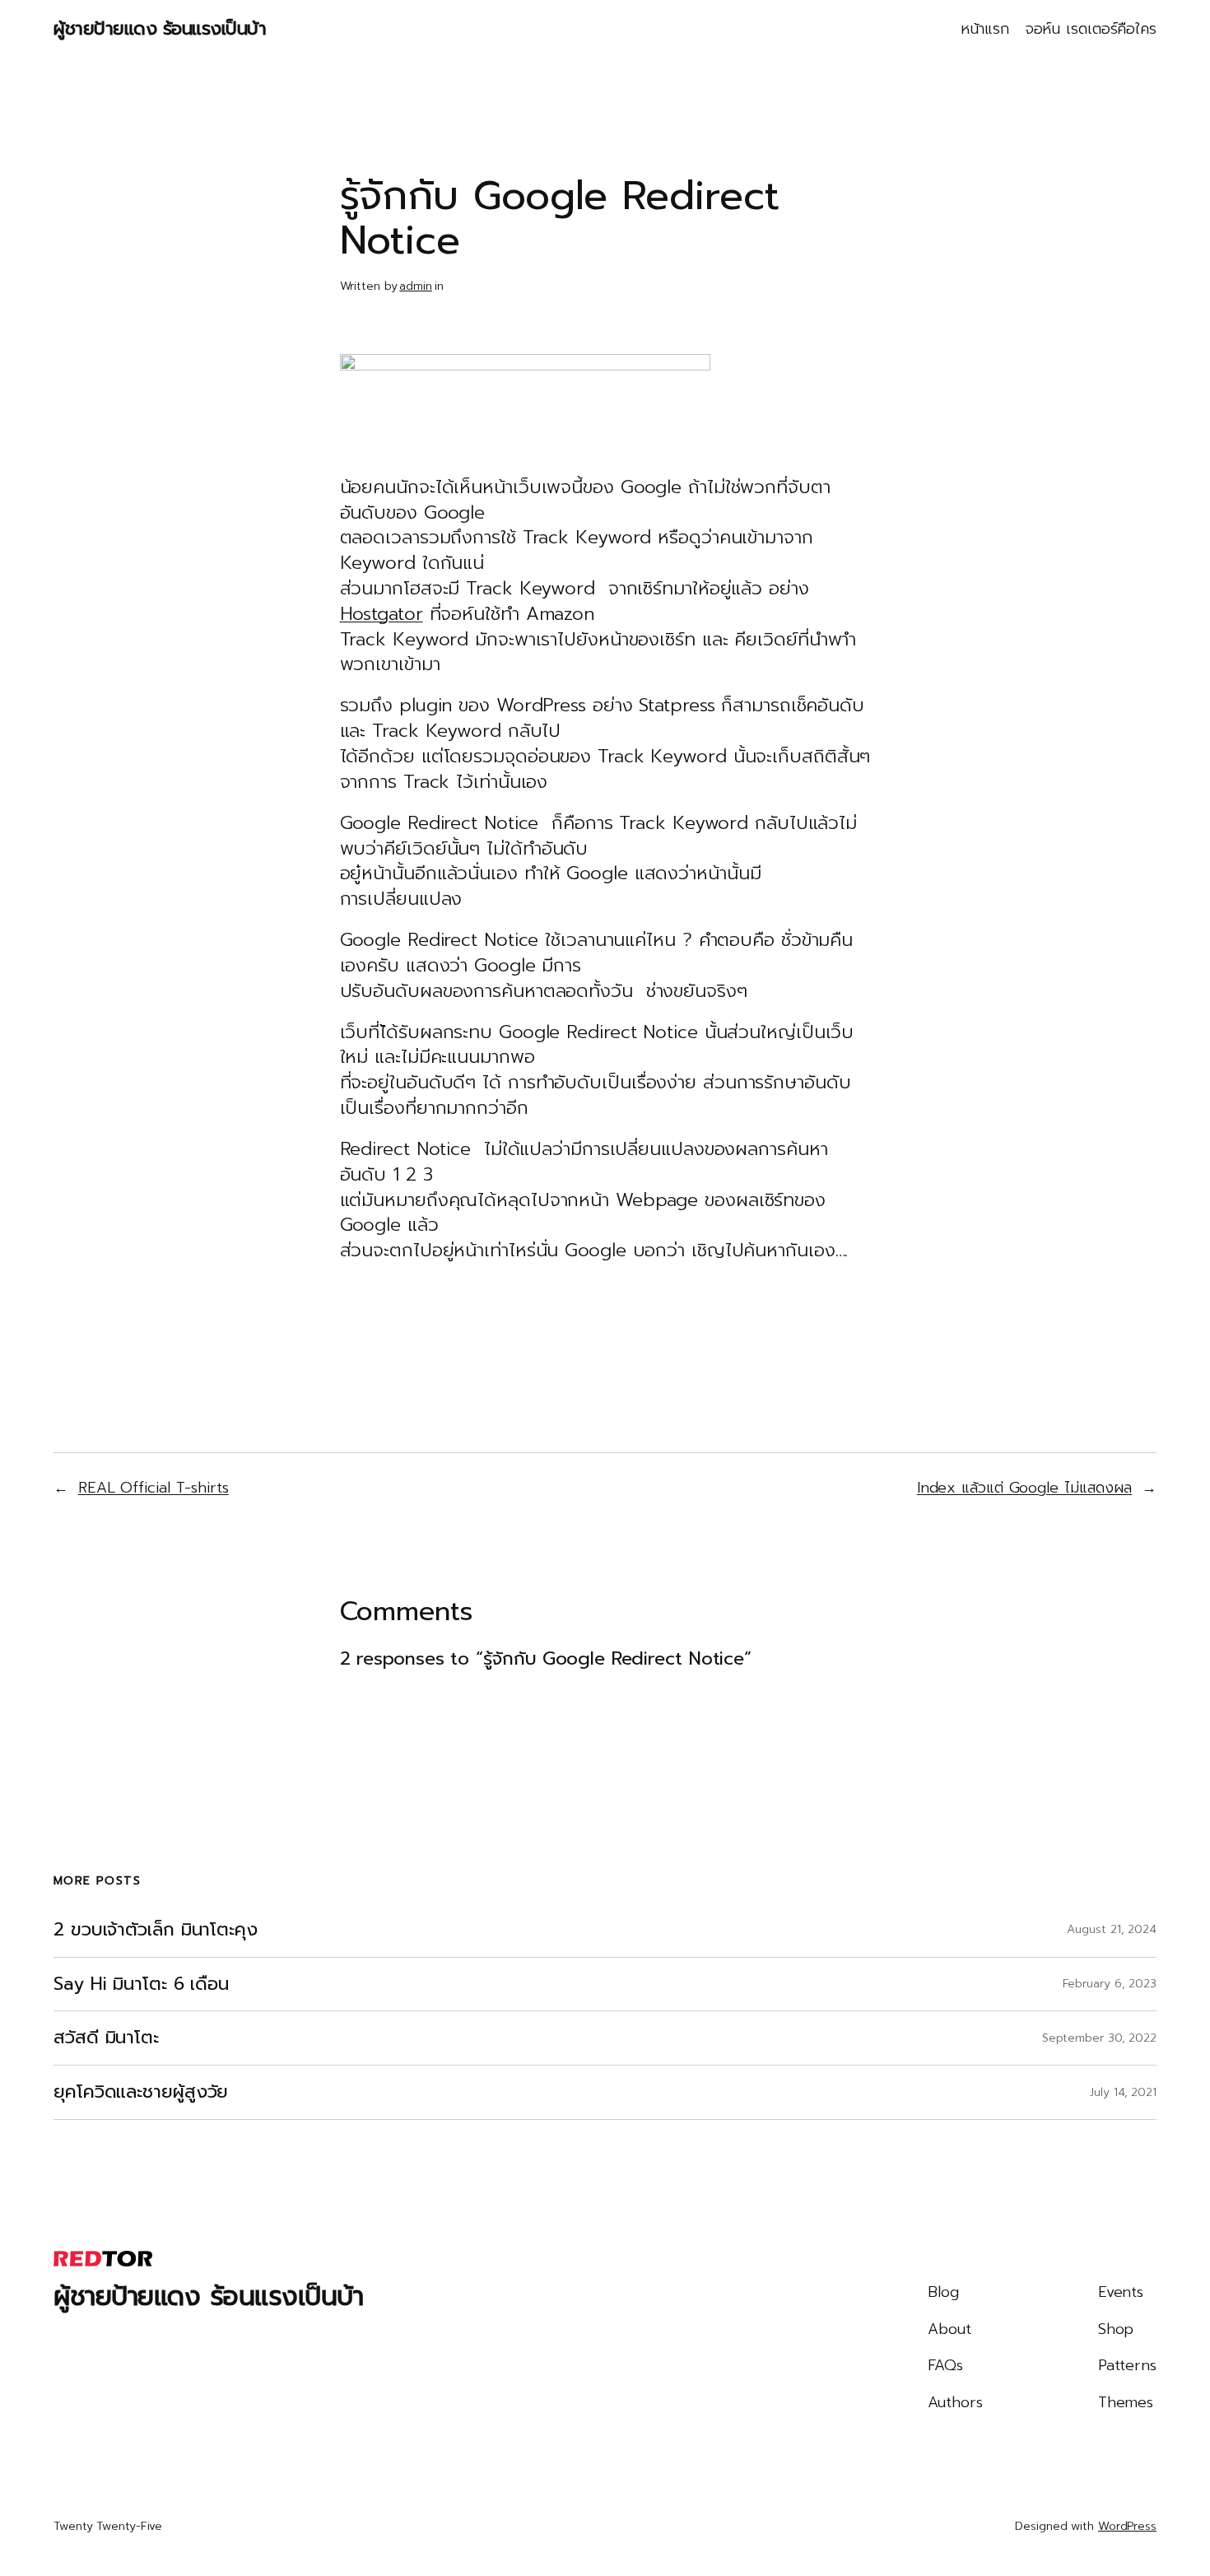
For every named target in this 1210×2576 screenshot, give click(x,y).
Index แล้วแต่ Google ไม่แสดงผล (1024, 1488)
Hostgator (382, 614)
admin (416, 286)
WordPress (1127, 2526)
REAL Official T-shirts (154, 1488)
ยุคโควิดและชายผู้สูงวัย (141, 2092)
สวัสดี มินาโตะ (106, 2038)
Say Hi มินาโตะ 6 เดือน (141, 1984)
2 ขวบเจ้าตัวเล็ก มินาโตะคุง (156, 1930)
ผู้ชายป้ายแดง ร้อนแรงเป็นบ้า (160, 28)
